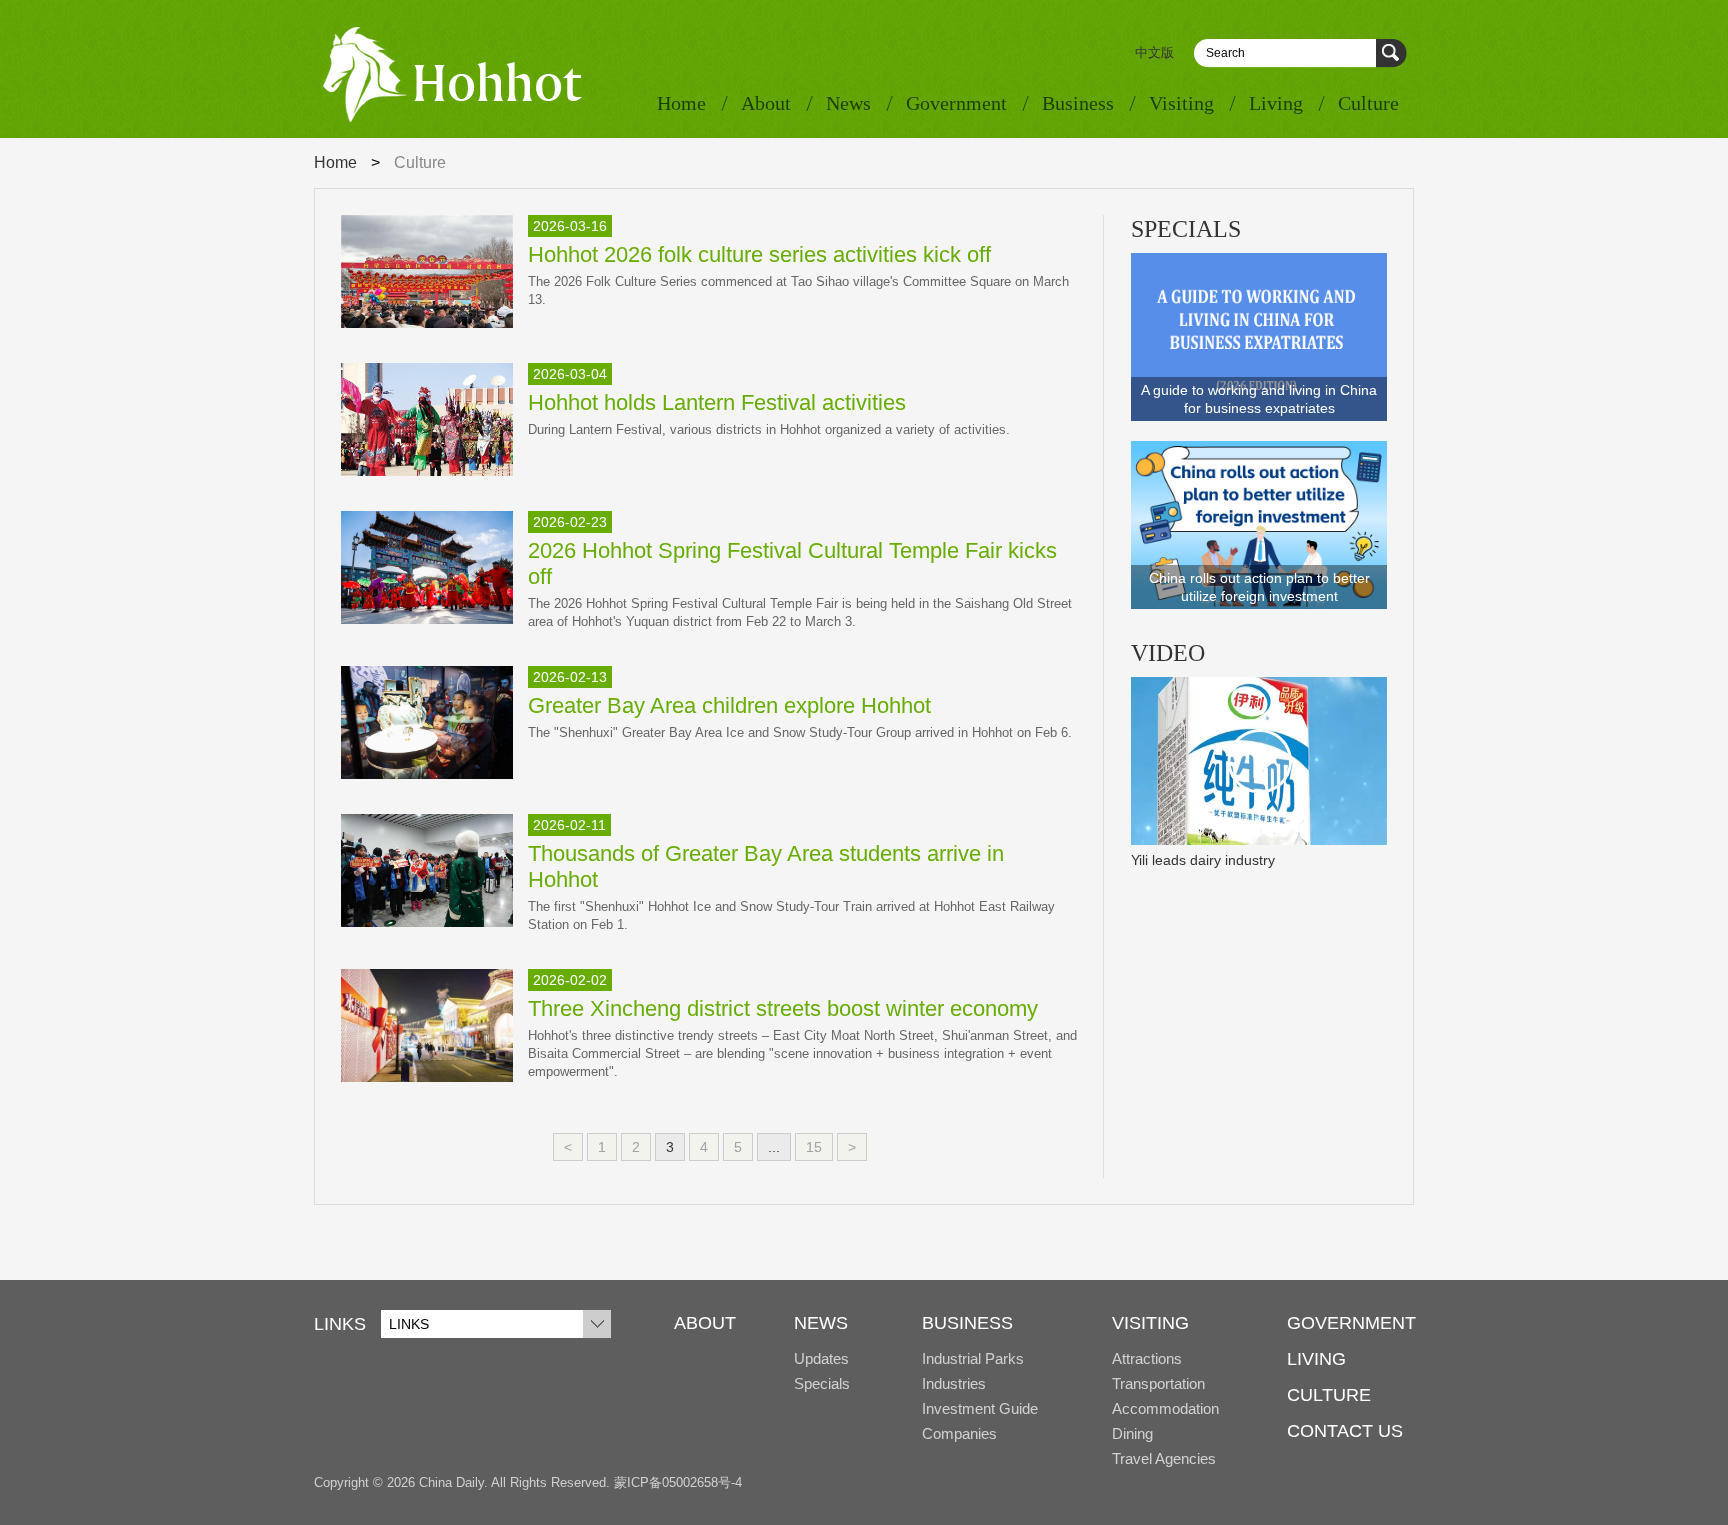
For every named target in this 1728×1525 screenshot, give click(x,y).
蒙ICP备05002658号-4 (678, 1482)
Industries (954, 1383)
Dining (1132, 1433)
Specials (822, 1383)
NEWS (821, 1323)
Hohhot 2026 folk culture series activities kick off (759, 254)
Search (1391, 53)
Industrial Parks (973, 1358)
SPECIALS (1186, 229)
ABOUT (705, 1323)
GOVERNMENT (1351, 1323)
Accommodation (1165, 1408)
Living (1276, 103)
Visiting (1181, 103)
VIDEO (1168, 653)
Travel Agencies (1164, 1458)
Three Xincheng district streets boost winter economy (783, 1008)
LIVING (1316, 1359)
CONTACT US (1345, 1431)
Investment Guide (980, 1408)
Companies (959, 1433)
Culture (1368, 103)
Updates (821, 1358)
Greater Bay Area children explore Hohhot (729, 705)
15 (814, 1147)
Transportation (1158, 1383)
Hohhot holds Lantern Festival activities (717, 402)
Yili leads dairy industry (1203, 860)
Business (1078, 103)
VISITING (1150, 1323)
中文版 (1154, 52)
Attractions (1147, 1358)
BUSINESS (967, 1323)
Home (681, 103)
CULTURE (1329, 1395)
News (848, 103)
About (766, 103)
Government (956, 103)
